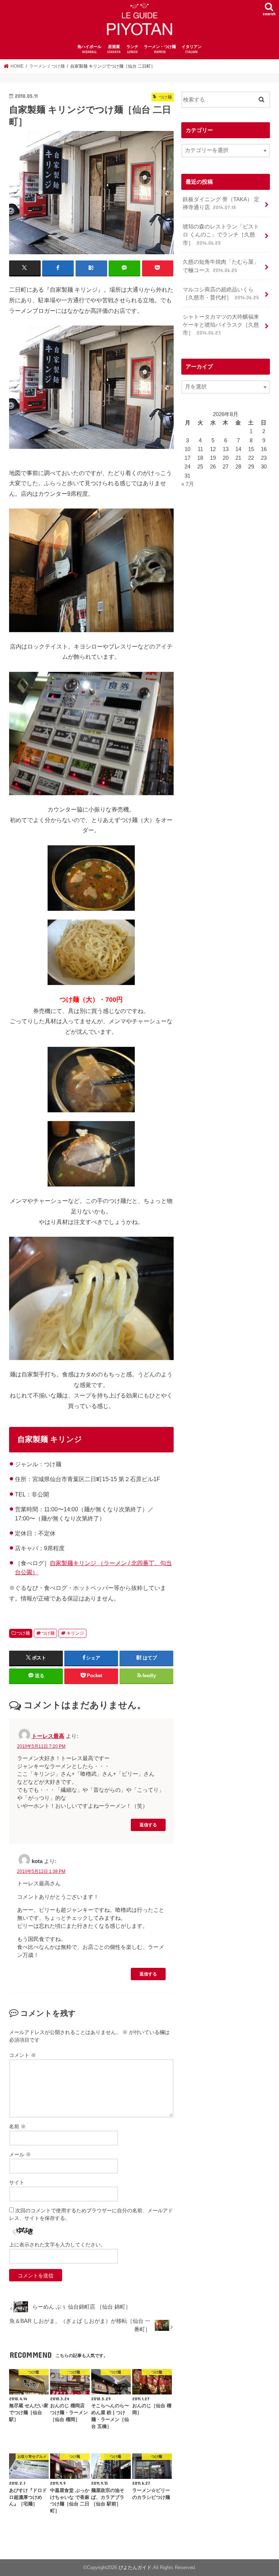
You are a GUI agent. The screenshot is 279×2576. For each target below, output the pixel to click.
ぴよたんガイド (135, 2567)
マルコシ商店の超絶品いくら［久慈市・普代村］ (221, 294)
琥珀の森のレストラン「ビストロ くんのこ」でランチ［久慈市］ (221, 235)
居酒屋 (114, 49)
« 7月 (188, 484)
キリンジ (75, 1633)
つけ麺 (23, 1633)
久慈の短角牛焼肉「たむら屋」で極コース (221, 266)
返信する (148, 1825)
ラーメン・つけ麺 (160, 49)
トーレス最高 (48, 1736)
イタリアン (192, 49)
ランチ (132, 49)
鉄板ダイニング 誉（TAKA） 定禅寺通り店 (221, 203)
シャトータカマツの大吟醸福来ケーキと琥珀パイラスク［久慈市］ (221, 325)
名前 (17, 2126)
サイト (17, 2182)
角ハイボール (89, 49)
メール (20, 2154)
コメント (23, 2055)
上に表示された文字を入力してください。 (57, 2245)
